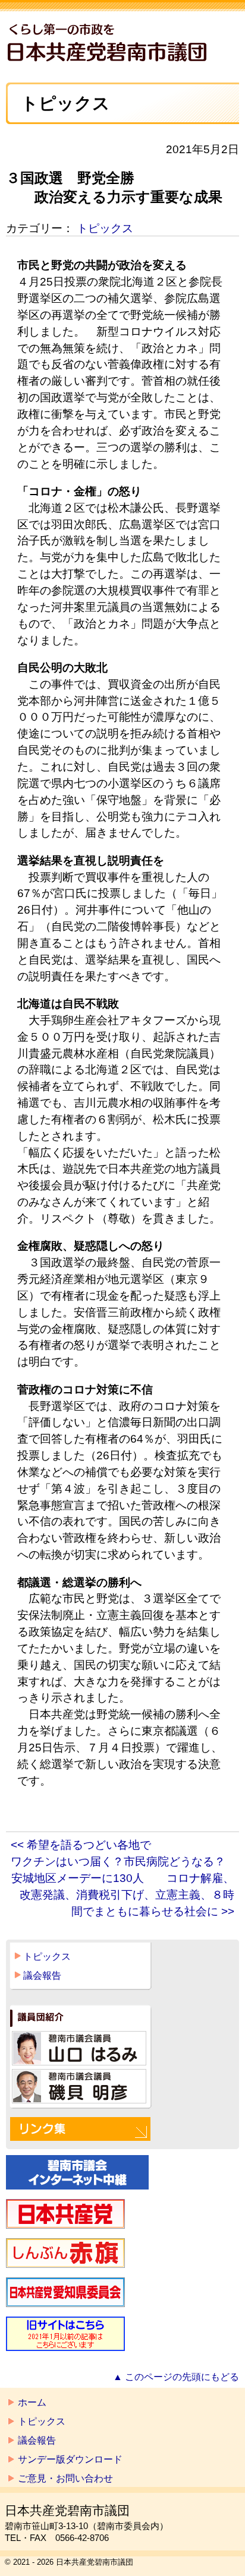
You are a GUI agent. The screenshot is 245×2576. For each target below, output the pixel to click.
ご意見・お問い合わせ (65, 2478)
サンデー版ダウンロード (70, 2459)
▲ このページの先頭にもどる (176, 2377)
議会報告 (42, 1975)
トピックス (105, 228)
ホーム (32, 2402)
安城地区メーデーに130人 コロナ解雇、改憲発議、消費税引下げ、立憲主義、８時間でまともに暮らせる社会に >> (123, 1895)
